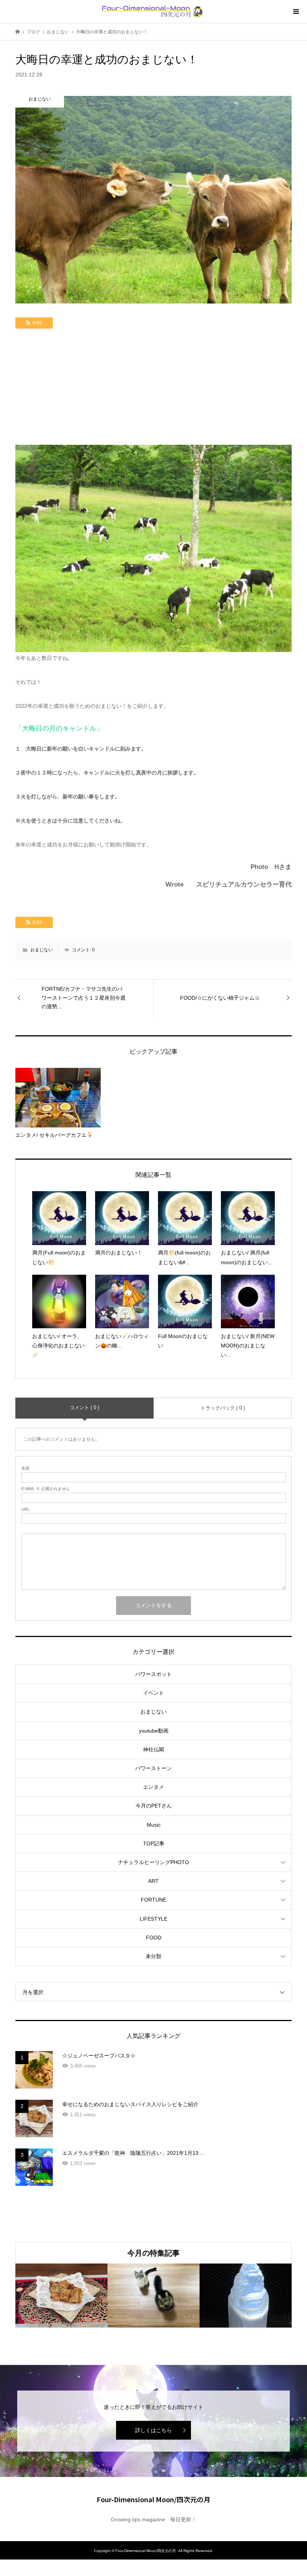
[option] (61, 2296)
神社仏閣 (153, 1749)
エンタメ (153, 1787)
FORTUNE (153, 1900)
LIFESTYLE (153, 1919)
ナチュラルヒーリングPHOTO (153, 1862)
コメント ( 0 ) (84, 1408)
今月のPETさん (154, 1806)
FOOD (154, 1938)
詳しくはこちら (153, 2430)
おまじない (42, 950)
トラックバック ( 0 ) (223, 1408)
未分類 (153, 1956)
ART (153, 1881)
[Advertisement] (153, 389)
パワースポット (153, 1674)
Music (154, 1825)
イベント (153, 1693)
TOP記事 (154, 1843)
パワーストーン (153, 1768)
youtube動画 (154, 1731)
